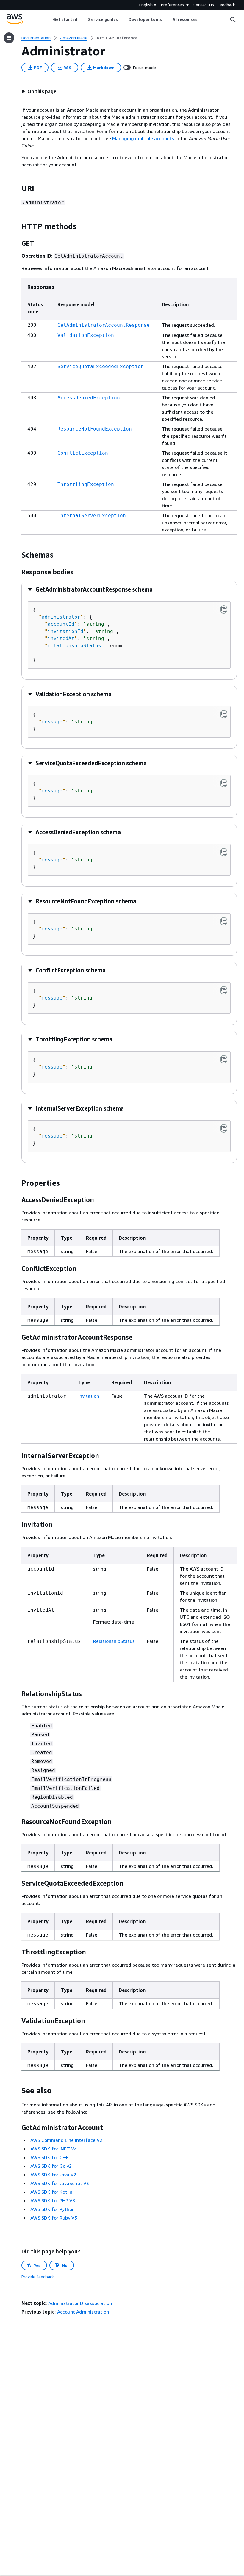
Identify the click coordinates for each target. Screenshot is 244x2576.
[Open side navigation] (9, 38)
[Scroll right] (202, 19)
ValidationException (86, 335)
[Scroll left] (48, 19)
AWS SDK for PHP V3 (53, 2200)
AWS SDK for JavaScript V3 (60, 2183)
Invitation (89, 1396)
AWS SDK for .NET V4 (54, 2149)
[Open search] (233, 19)
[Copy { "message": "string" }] (224, 714)
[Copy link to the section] (17, 188)
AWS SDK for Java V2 (53, 2175)
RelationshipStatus (114, 1641)
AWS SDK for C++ (49, 2157)
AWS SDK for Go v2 (51, 2166)
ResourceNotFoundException (95, 429)
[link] (117, 38)
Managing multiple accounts (143, 138)
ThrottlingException (86, 484)
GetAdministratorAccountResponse (104, 325)
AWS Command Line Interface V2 (66, 2140)
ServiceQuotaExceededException (101, 366)
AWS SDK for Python (53, 2209)
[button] (39, 91)
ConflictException (83, 453)
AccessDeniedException (89, 398)
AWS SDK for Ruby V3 (54, 2218)
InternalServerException (92, 516)
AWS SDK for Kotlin (51, 2192)
